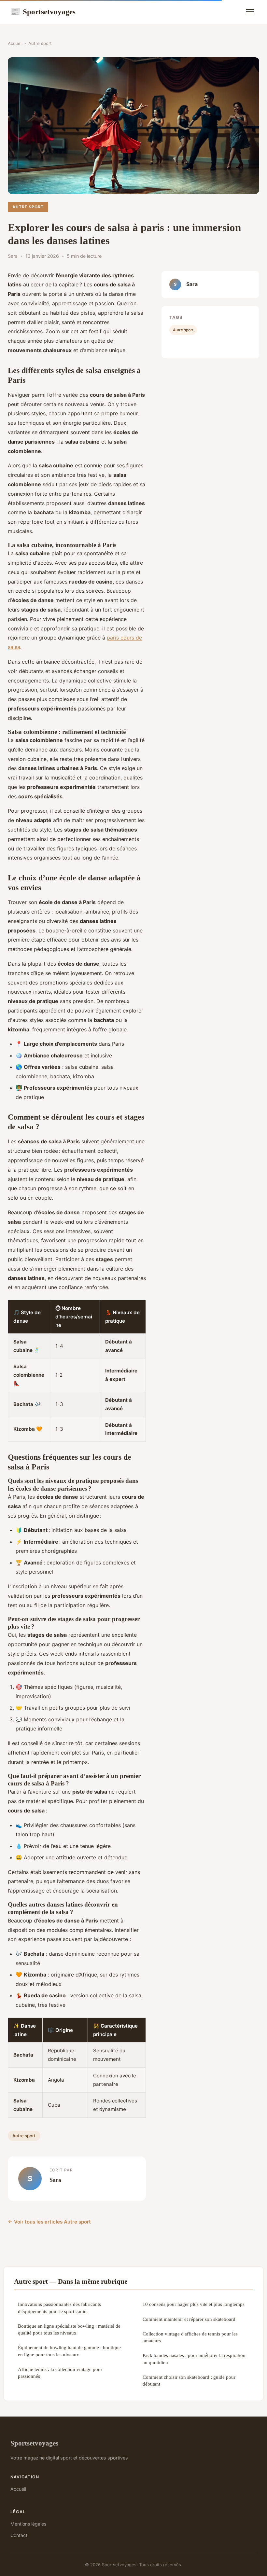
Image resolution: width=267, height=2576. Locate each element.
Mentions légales (28, 2524)
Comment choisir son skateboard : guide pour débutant (189, 2380)
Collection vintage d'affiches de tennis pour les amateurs (190, 2337)
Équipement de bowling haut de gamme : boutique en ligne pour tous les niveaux (69, 2351)
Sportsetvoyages (43, 12)
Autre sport (40, 43)
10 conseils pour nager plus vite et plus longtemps (194, 2304)
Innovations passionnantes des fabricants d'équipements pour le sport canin (59, 2307)
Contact (19, 2535)
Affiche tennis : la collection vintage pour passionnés (60, 2373)
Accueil (15, 43)
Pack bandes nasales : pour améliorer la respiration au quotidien (194, 2359)
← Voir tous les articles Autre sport (49, 2222)
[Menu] (250, 12)
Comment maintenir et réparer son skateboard (189, 2319)
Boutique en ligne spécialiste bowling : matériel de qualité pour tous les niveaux (69, 2329)
